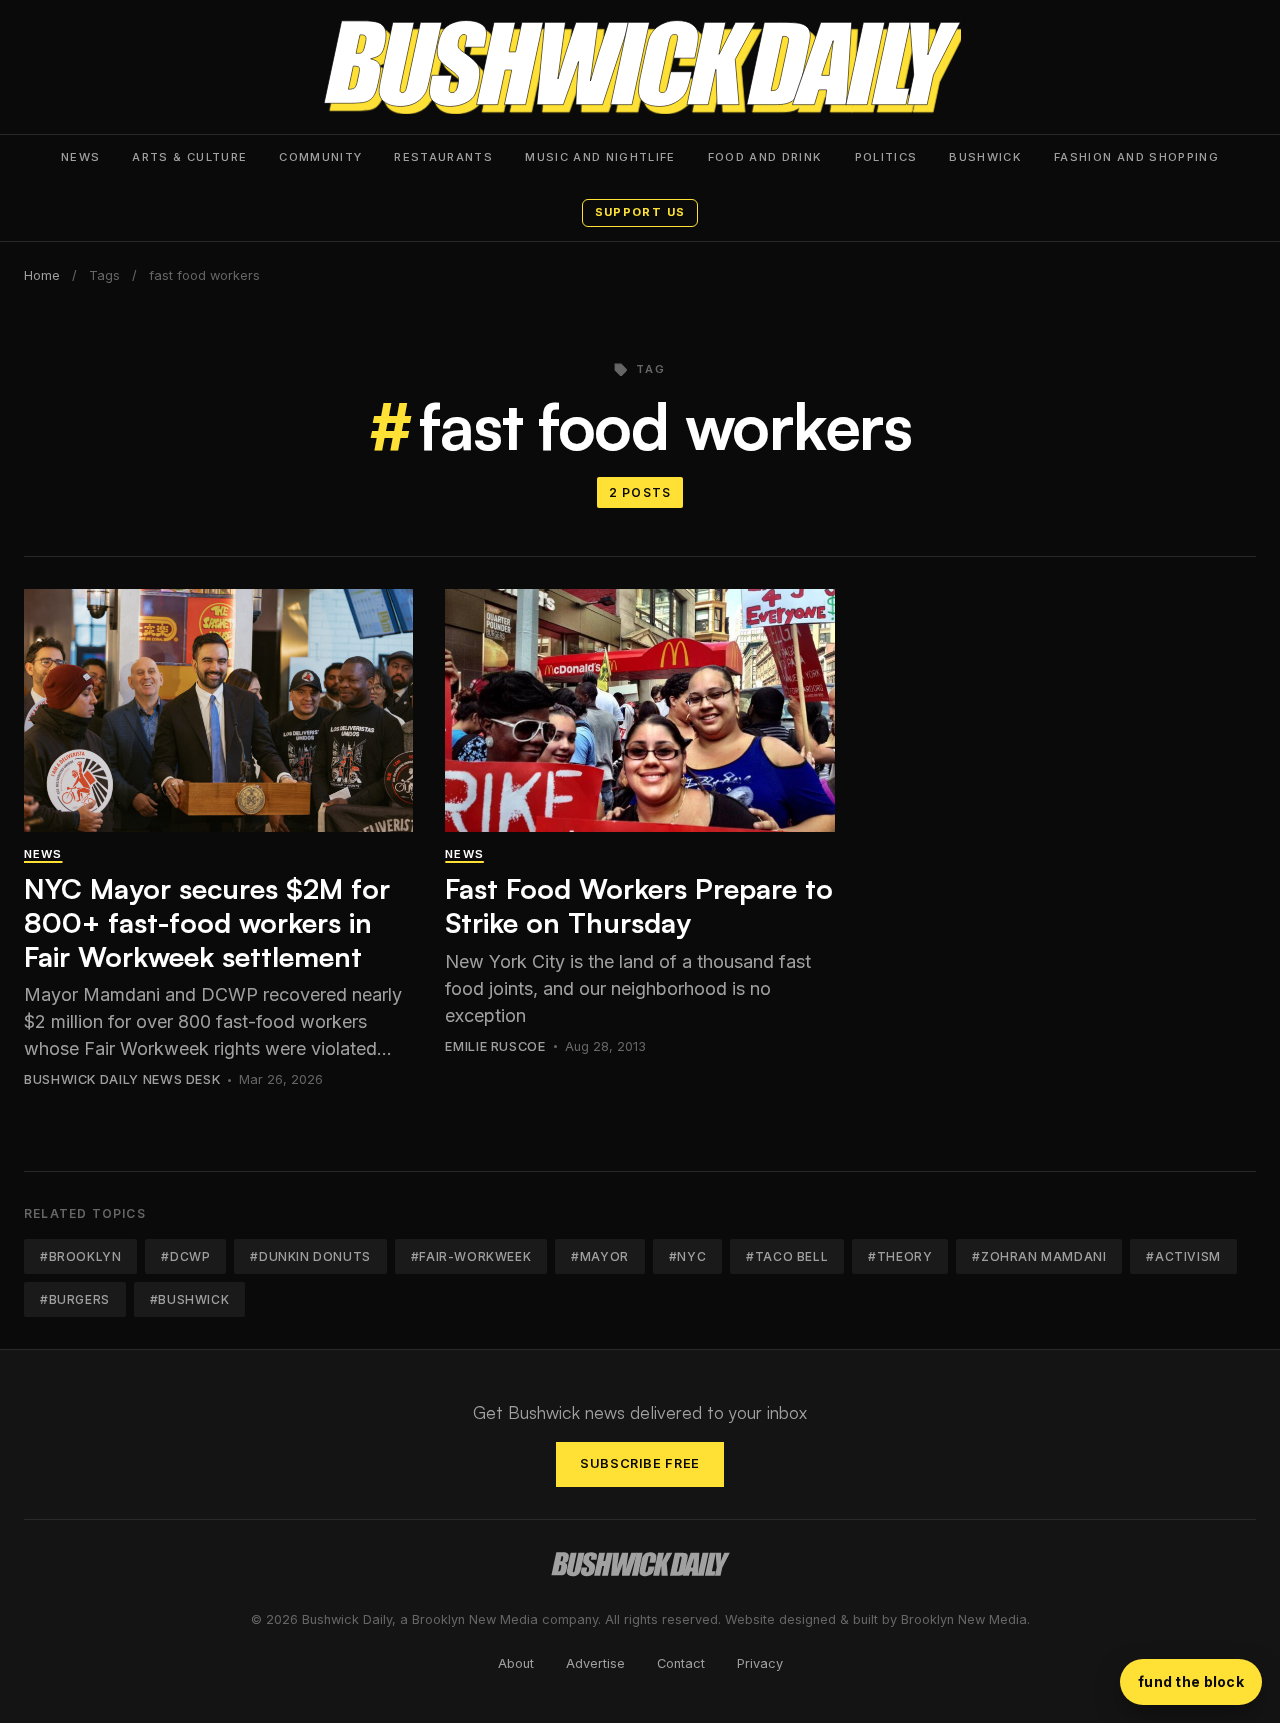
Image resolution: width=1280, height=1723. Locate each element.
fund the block (1191, 1681)
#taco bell (787, 1256)
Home (42, 275)
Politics (886, 157)
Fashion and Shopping (1136, 157)
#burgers (75, 1299)
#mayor (600, 1256)
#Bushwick (189, 1299)
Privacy (760, 1663)
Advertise (595, 1663)
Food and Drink (765, 157)
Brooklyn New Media (964, 1619)
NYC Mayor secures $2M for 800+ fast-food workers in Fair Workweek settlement (207, 922)
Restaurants (443, 157)
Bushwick (985, 157)
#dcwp (185, 1256)
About (516, 1663)
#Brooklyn (80, 1256)
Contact (681, 1663)
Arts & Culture (189, 157)
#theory (900, 1256)
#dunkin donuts (310, 1256)
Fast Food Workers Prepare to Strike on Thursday (639, 905)
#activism (1183, 1256)
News (80, 157)
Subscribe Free (640, 1463)
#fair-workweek (471, 1256)
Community (320, 157)
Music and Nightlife (600, 157)
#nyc (687, 1256)
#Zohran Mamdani (1039, 1256)
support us (640, 212)
